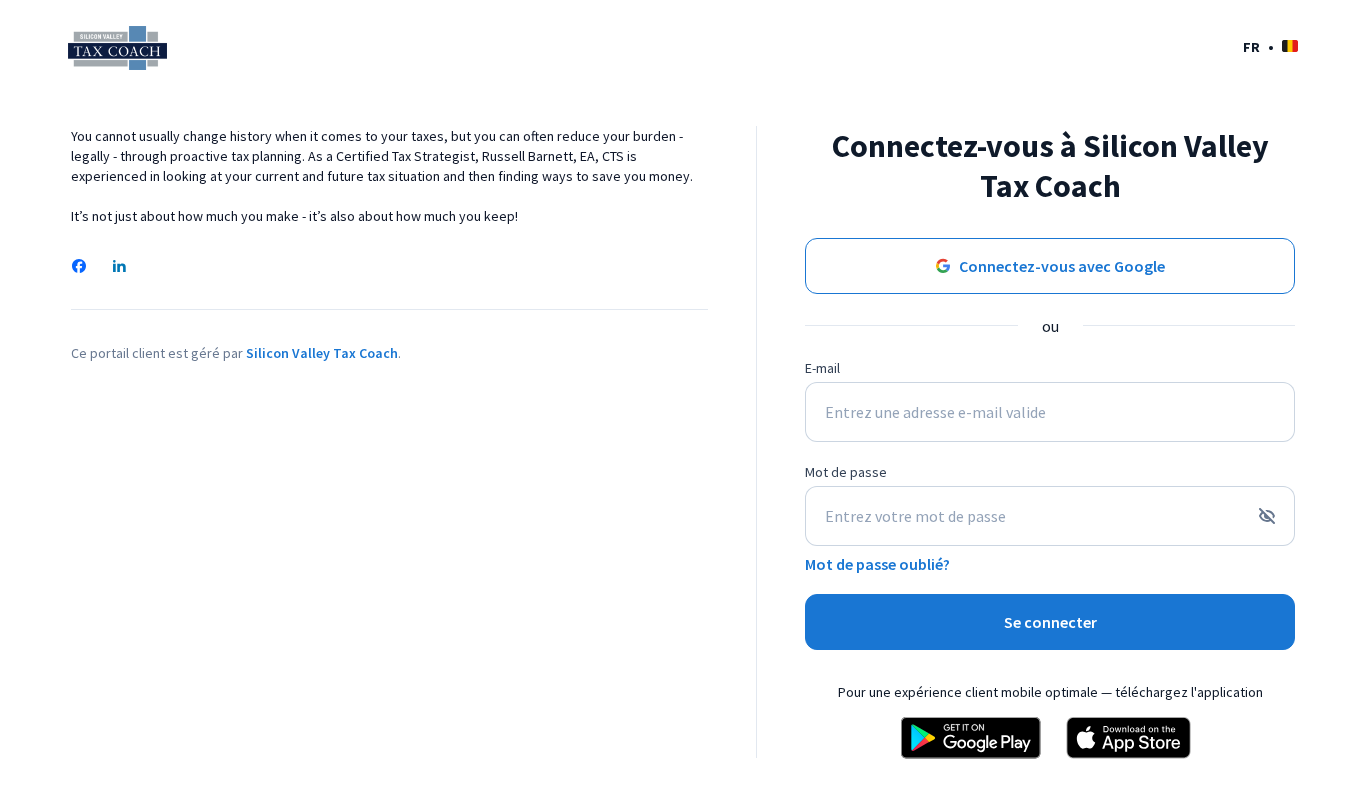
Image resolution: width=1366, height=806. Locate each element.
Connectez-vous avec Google (1062, 266)
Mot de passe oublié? (877, 564)
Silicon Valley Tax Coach (322, 353)
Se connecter (1050, 622)
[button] (1270, 46)
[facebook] (79, 268)
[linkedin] (119, 268)
